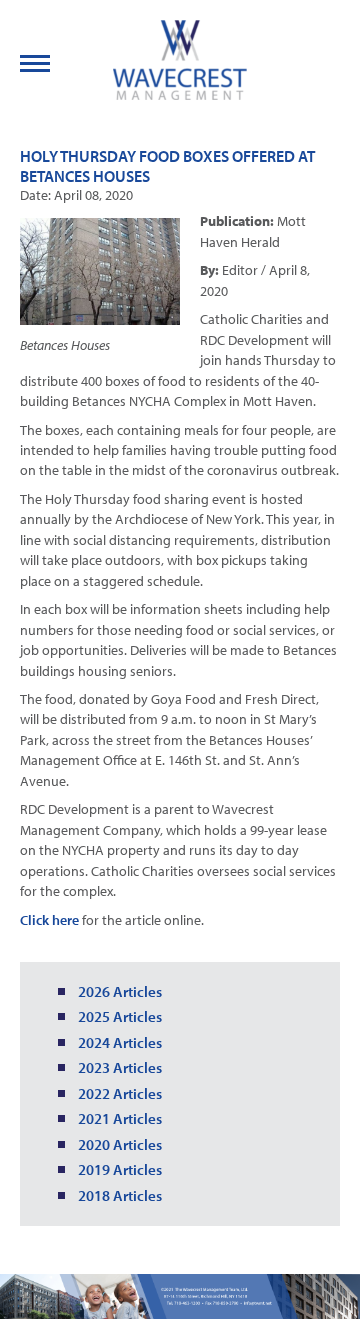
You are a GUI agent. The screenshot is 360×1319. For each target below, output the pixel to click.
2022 (94, 1093)
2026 (94, 991)
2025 (94, 1016)
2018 (94, 1195)
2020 (94, 1144)
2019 (94, 1169)
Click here (49, 920)
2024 (94, 1042)
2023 (94, 1067)
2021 (94, 1118)
